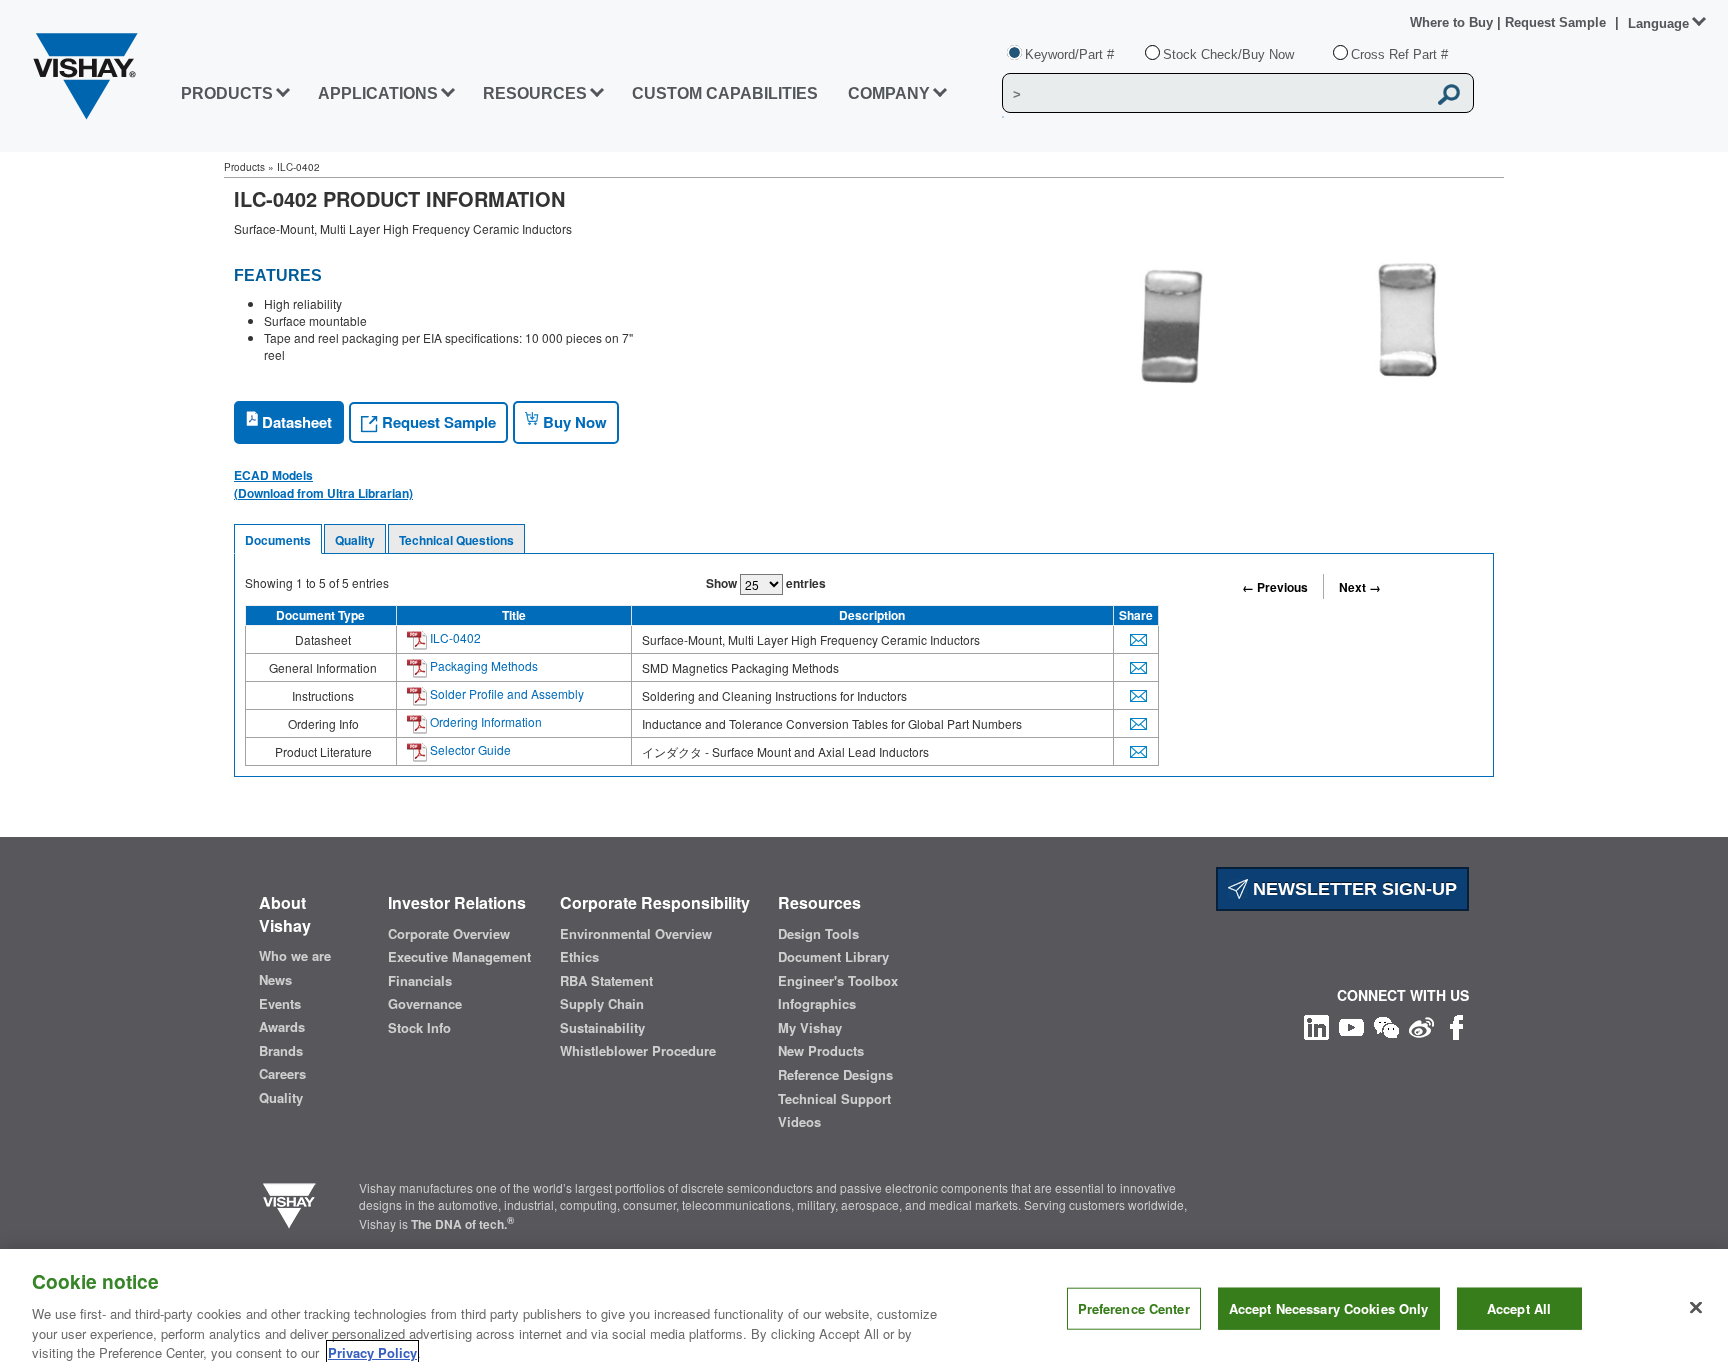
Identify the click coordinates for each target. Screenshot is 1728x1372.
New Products (821, 1051)
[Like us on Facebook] (1456, 1025)
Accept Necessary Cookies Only (1329, 1308)
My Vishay (810, 1028)
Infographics (817, 1004)
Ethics (579, 957)
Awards (282, 1027)
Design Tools (818, 934)
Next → (1360, 587)
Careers (282, 1074)
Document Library (833, 957)
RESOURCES (535, 93)
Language (1658, 23)
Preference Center (1134, 1308)
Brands (281, 1051)
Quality (355, 540)
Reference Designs (835, 1075)
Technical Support (834, 1099)
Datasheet (295, 422)
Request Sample (437, 422)
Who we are (295, 956)
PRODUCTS (227, 93)
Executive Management (459, 957)
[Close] (1696, 1308)
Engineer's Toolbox (838, 981)
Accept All (1519, 1308)
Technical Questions (456, 540)
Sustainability (602, 1028)
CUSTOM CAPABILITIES (725, 93)
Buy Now (573, 422)
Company (889, 93)
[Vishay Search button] (1449, 94)
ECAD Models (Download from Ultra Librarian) (323, 484)
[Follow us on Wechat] (1386, 1025)
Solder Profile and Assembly (505, 693)
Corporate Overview (449, 934)
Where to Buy (1453, 22)
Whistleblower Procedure (638, 1051)
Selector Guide (469, 749)
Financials (420, 981)
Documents (278, 540)
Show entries (766, 583)
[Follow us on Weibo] (1421, 1025)
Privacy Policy (372, 1351)
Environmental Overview (636, 934)
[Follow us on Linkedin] (1316, 1025)
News (275, 980)
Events (280, 1004)
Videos (799, 1122)
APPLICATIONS (378, 93)
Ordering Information (484, 721)
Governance (425, 1004)
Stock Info (419, 1028)
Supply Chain (602, 1004)
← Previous (1275, 587)
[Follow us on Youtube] (1351, 1025)
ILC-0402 (454, 637)
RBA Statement (606, 981)
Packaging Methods (482, 665)
